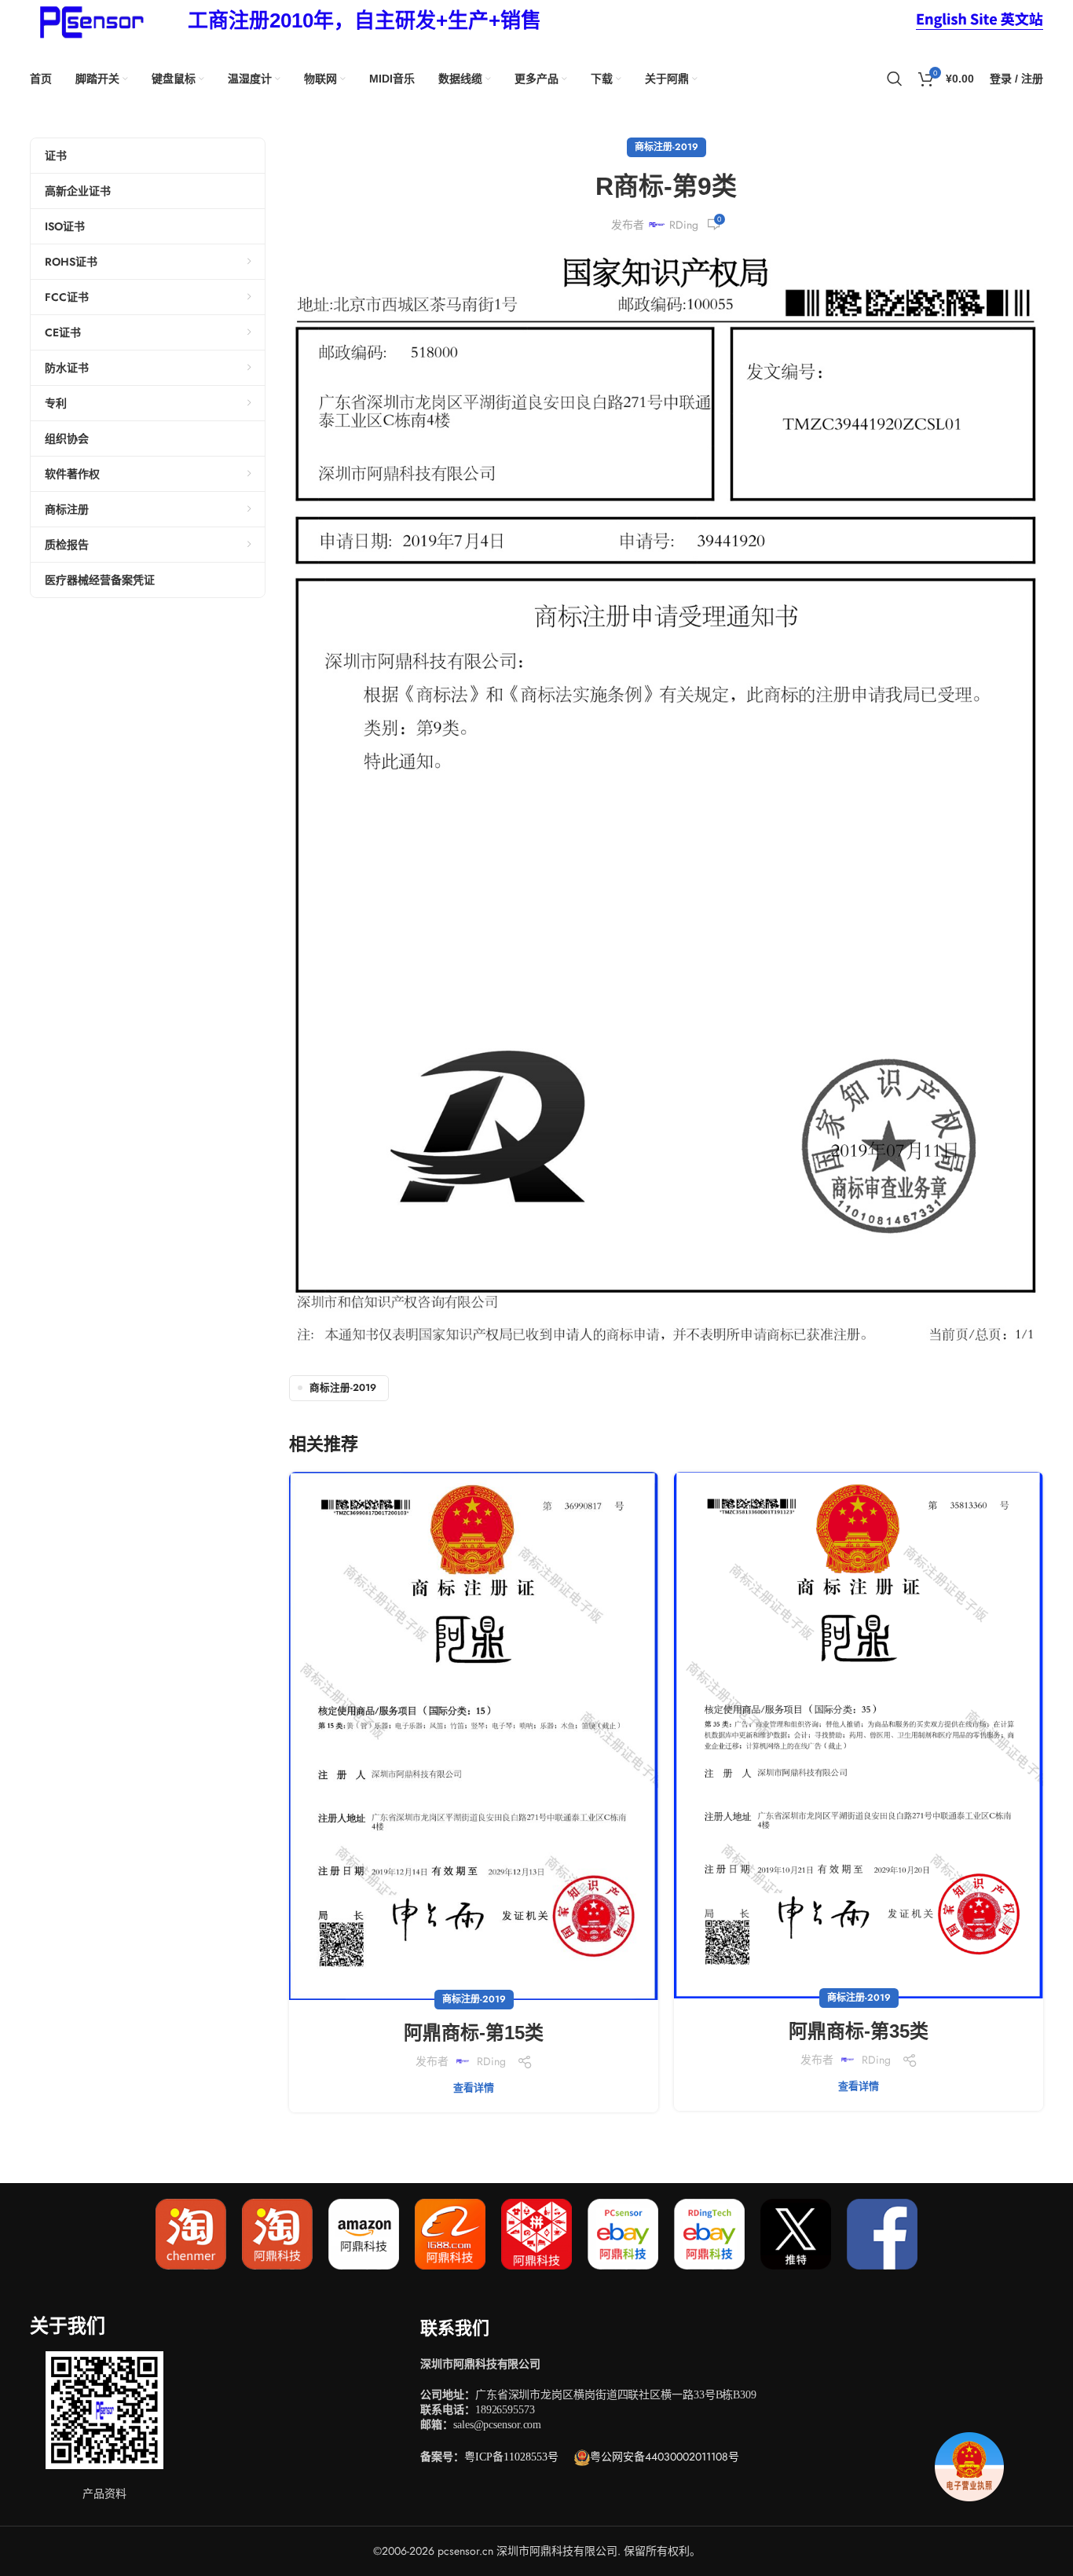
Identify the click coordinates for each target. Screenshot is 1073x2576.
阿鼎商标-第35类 (859, 2031)
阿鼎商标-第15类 (474, 2033)
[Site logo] (89, 20)
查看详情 (474, 2088)
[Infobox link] (364, 21)
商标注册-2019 (667, 147)
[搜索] (895, 79)
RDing (684, 225)
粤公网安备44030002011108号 (665, 2457)
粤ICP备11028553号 (511, 2457)
